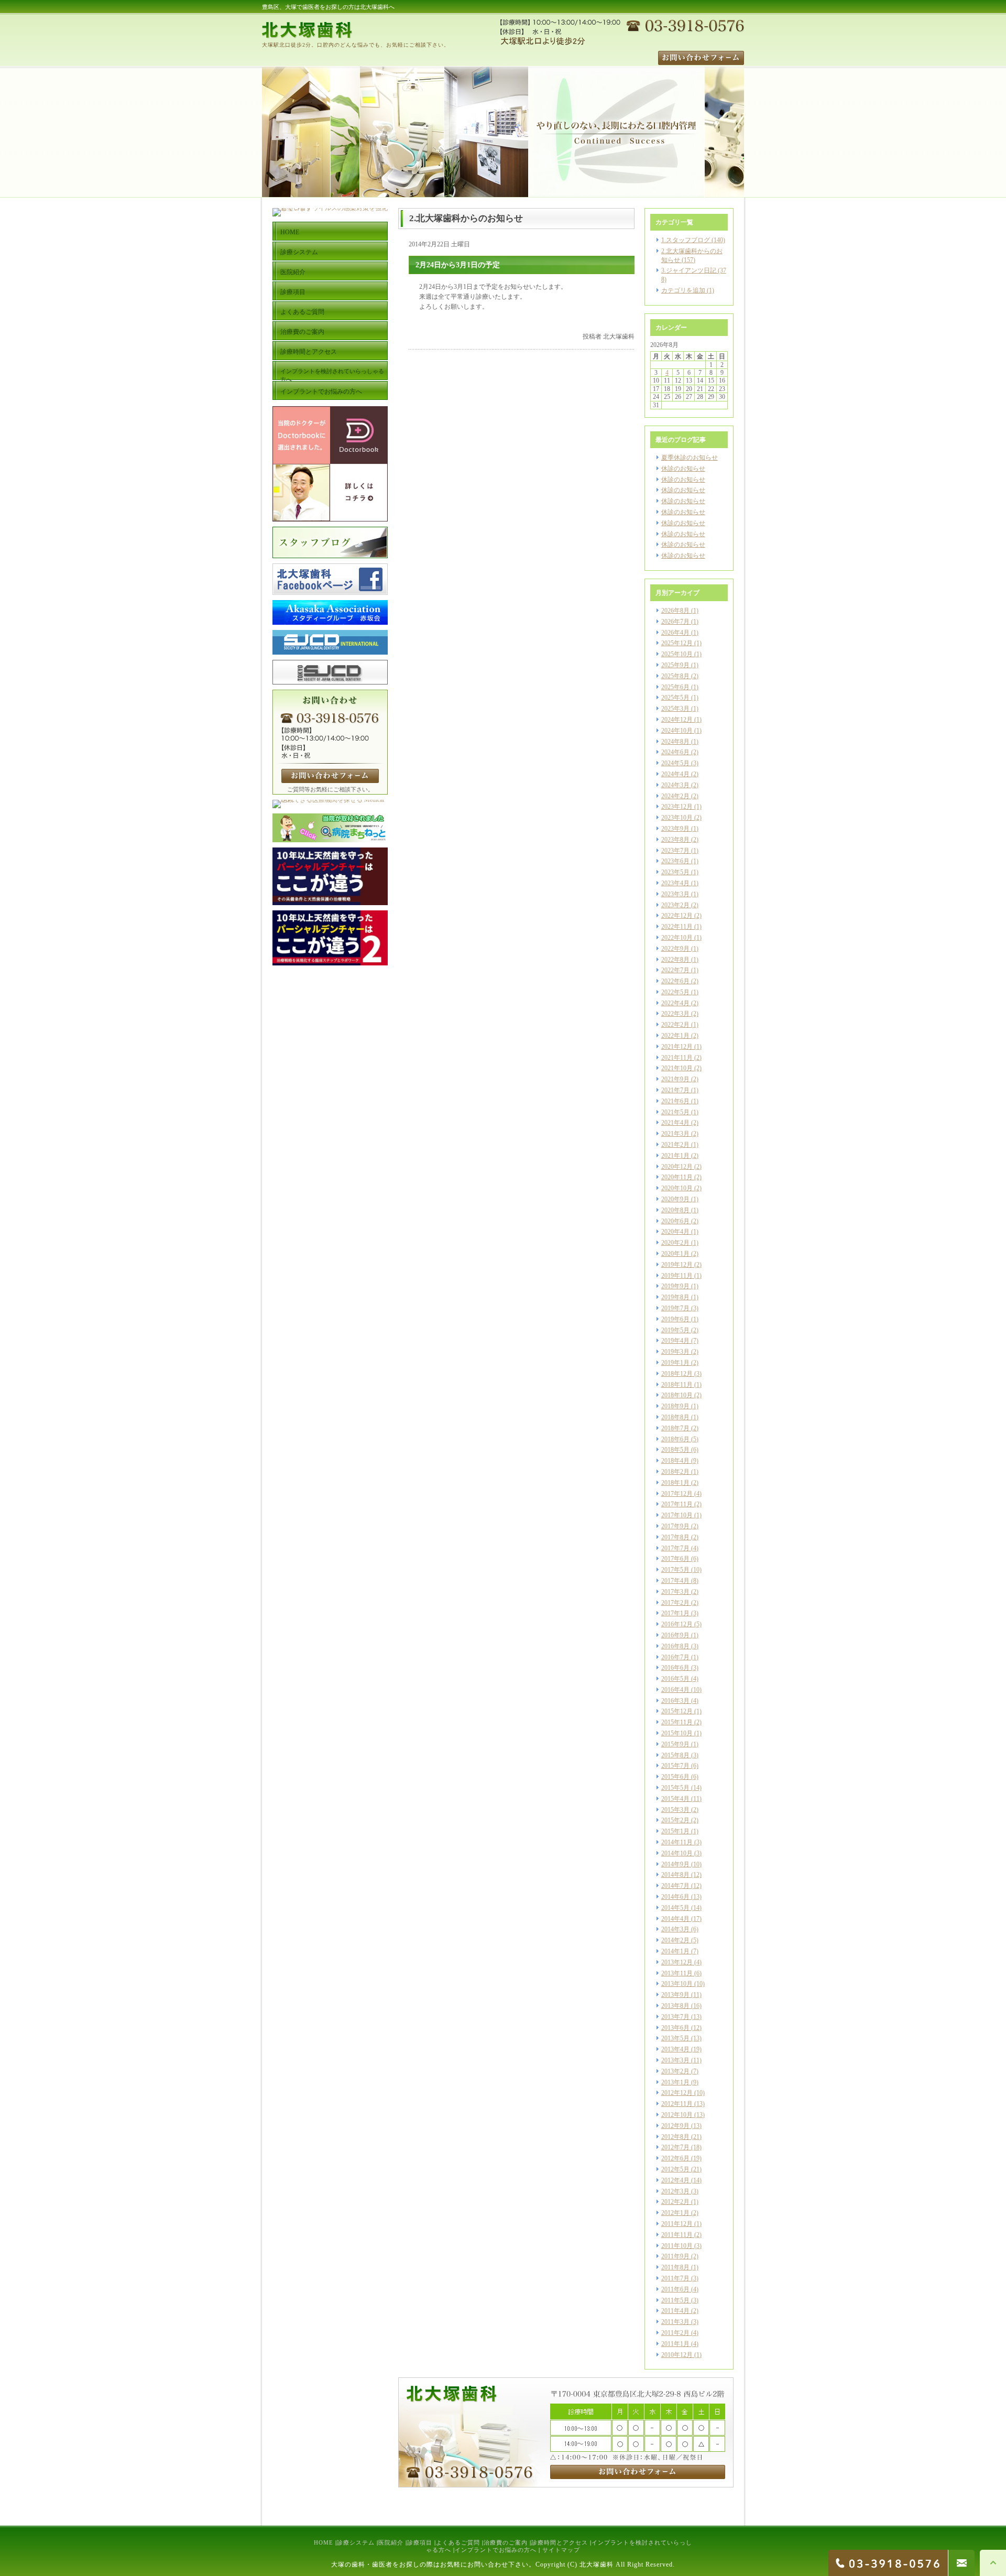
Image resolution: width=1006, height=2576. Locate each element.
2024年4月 (675, 774)
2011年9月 (675, 2256)
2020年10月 (677, 1188)
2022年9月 (675, 949)
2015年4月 (675, 1799)
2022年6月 (675, 981)
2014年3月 (675, 1929)
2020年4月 (675, 1232)
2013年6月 (675, 2028)
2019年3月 (675, 1352)
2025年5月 (675, 698)
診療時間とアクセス (560, 2542)
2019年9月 (675, 1286)
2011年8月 (675, 2267)
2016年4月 (675, 1690)
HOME (324, 2542)
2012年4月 (675, 2180)
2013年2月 (675, 2071)
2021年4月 (675, 1123)
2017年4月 (675, 1581)
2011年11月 (677, 2235)
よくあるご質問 (458, 2542)
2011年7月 (675, 2278)
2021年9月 (675, 1079)
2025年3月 (675, 709)
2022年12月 (677, 916)
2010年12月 (677, 2355)
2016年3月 (675, 1701)
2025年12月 (677, 643)
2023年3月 (675, 894)
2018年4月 (675, 1461)
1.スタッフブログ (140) (693, 240)
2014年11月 (677, 1842)
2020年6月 (675, 1221)
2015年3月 (675, 1810)
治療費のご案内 (506, 2542)
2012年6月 (675, 2158)
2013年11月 (677, 1973)
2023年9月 (675, 829)
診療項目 (420, 2542)
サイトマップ (561, 2550)
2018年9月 (675, 1406)
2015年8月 (675, 1755)
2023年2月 (675, 905)
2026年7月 (675, 622)
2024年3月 (675, 785)
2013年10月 (677, 1984)
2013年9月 (675, 1995)
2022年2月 (675, 1025)
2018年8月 (675, 1417)
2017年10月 (677, 1515)
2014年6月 (675, 1897)
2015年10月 (677, 1733)
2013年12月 (677, 1962)
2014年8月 (675, 1875)
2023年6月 (675, 861)
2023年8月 (675, 840)
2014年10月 (677, 1853)
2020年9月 (675, 1199)
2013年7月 (675, 2017)
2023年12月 (677, 807)
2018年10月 (677, 1395)
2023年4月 (675, 883)
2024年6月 (675, 752)
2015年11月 (677, 1722)
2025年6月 (675, 687)
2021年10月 (677, 1068)
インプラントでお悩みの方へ (496, 2550)
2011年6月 (675, 2289)
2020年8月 (675, 1210)
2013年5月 (675, 2038)
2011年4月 (675, 2311)
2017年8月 (675, 1537)
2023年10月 (677, 818)
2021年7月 (675, 1090)
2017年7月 (675, 1548)
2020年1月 (675, 1254)
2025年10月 (677, 654)
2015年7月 (675, 1766)
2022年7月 (675, 970)
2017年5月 (675, 1570)
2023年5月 (675, 872)
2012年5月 (675, 2169)
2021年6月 (675, 1101)
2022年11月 (677, 927)
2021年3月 (675, 1134)
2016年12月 (677, 1624)
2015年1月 (675, 1831)
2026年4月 (675, 633)
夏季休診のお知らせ (690, 458)
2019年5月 (675, 1330)
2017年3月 (675, 1592)
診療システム (356, 2542)
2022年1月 (675, 1036)
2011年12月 (677, 2224)
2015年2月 (675, 1820)
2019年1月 (675, 1363)
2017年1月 (675, 1613)
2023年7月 (675, 851)
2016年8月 (675, 1646)
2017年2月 (675, 1603)
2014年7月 (675, 1886)
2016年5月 (675, 1679)
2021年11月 (677, 1058)
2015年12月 (677, 1711)
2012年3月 (675, 2191)
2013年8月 (675, 2006)
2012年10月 (677, 2115)
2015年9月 (675, 1744)
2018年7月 (675, 1428)
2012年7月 (675, 2147)
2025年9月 (675, 665)
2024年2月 (675, 796)
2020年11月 (677, 1177)
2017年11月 (677, 1504)
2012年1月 (675, 2213)
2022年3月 (675, 1014)
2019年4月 (675, 1341)
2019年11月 (677, 1276)
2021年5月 (675, 1112)
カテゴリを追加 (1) (688, 290)
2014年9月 (675, 1864)
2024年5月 (675, 763)
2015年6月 (675, 1777)
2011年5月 (675, 2300)
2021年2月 (675, 1145)
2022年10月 (677, 938)
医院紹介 (391, 2542)
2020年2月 (675, 1243)
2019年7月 (675, 1308)
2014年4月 (675, 1919)
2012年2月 (675, 2202)
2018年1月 (675, 1483)
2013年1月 (675, 2082)
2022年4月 (675, 1003)
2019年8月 (675, 1297)
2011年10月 (677, 2246)
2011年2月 (675, 2333)
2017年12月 (677, 1494)
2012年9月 (675, 2126)
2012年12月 (677, 2093)
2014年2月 (675, 1940)
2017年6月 (675, 1559)
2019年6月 (675, 1319)
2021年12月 (677, 1047)
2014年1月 (675, 1951)
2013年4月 (675, 2049)
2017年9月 (675, 1526)
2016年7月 (675, 1657)
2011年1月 (675, 2344)
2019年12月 (677, 1265)
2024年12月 (677, 720)
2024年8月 (675, 742)
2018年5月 (675, 1450)
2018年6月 (675, 1439)
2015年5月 (675, 1788)
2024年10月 (677, 731)
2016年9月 (675, 1635)
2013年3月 (675, 2060)
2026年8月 (675, 611)
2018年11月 (677, 1385)
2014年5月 (675, 1908)
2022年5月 (675, 992)
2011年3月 (675, 2322)
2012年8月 (675, 2137)
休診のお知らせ (683, 469)
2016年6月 (675, 1668)
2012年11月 (677, 2104)
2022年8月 (675, 960)
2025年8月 (675, 676)
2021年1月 (675, 1156)
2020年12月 (677, 1167)
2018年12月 (677, 1374)
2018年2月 (675, 1472)
